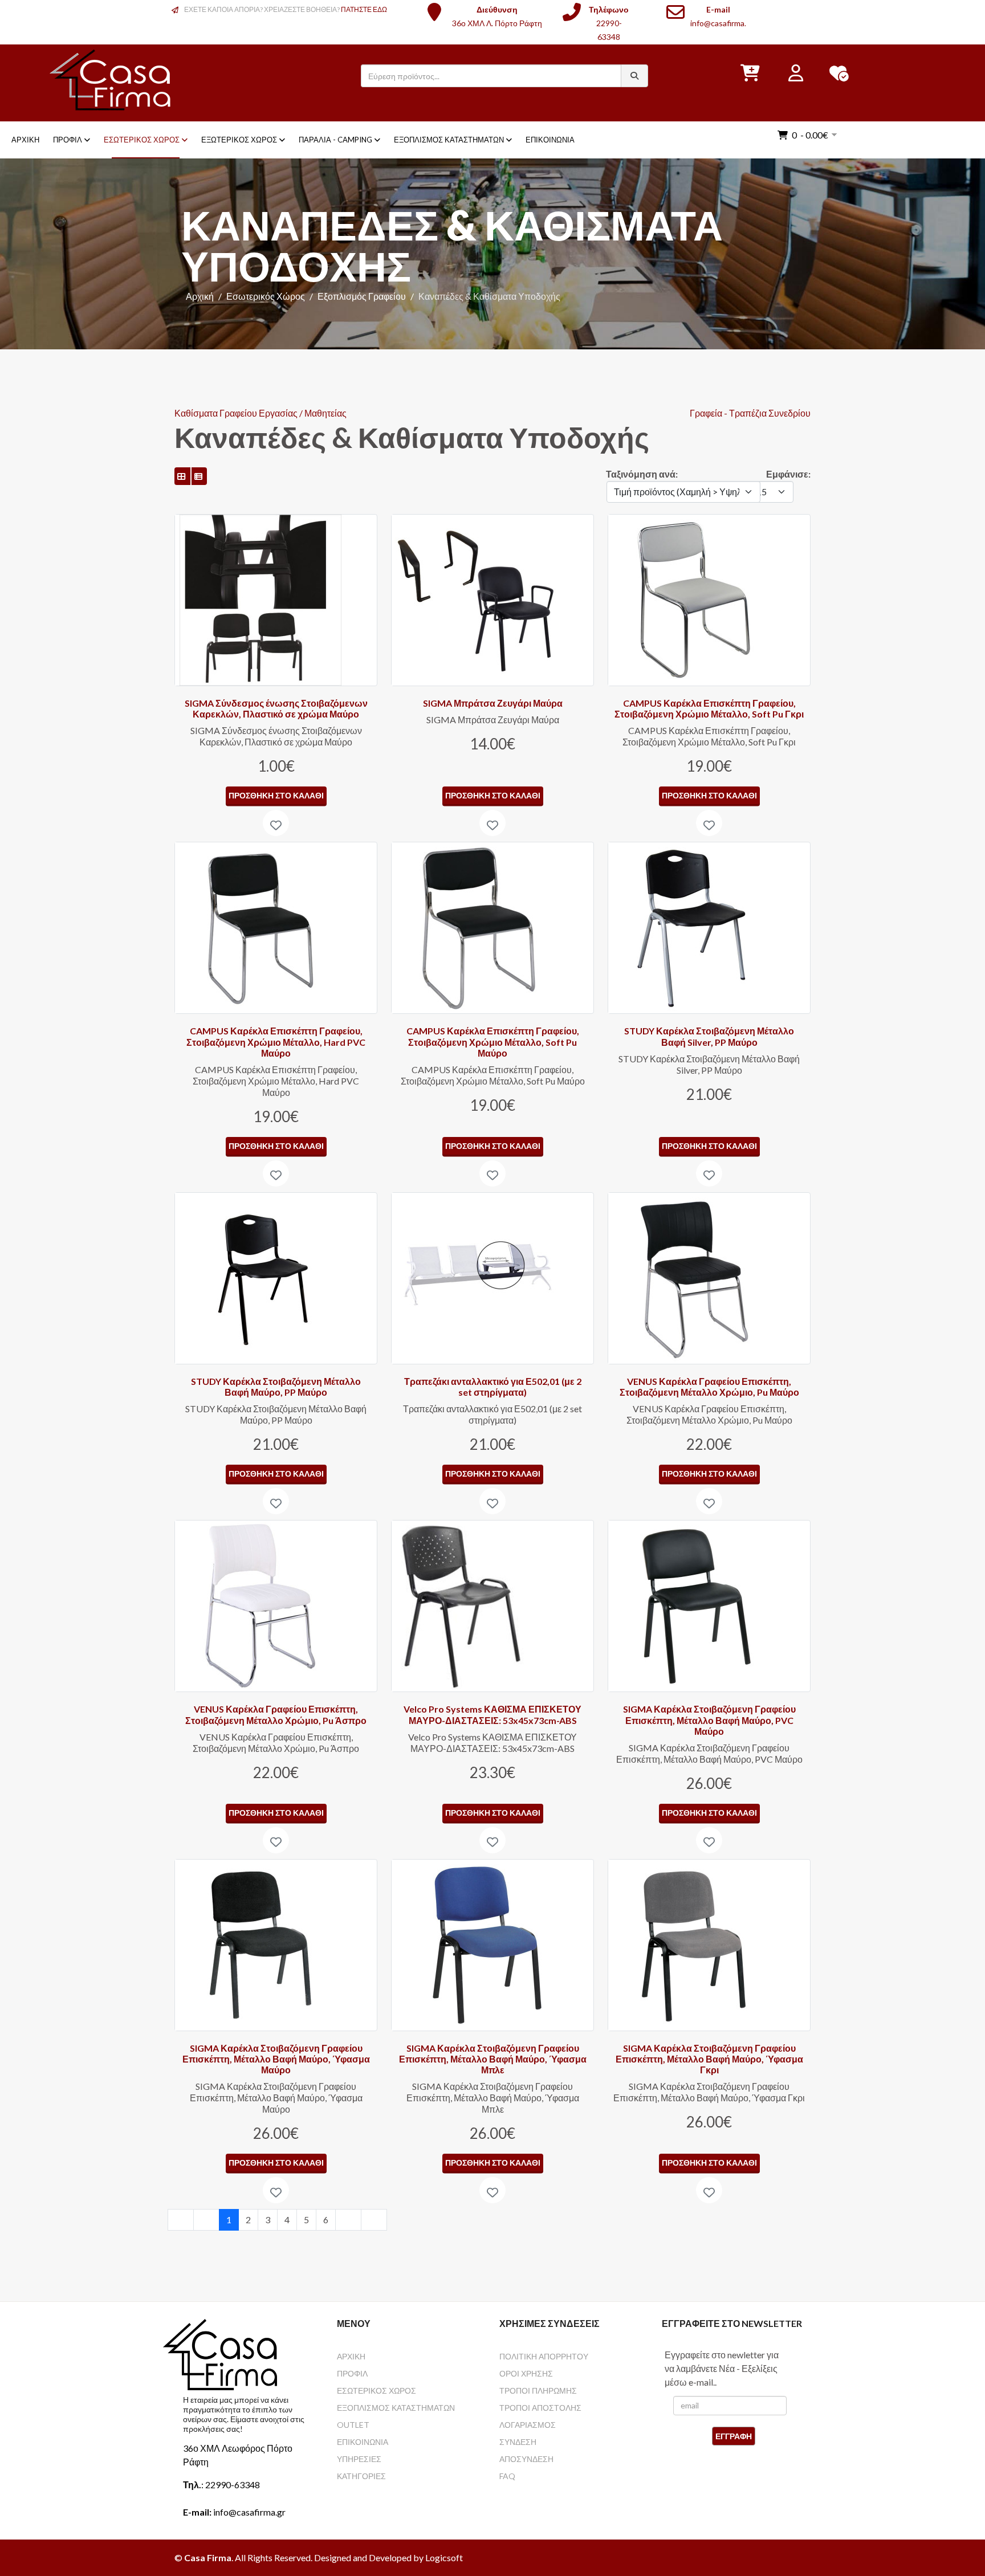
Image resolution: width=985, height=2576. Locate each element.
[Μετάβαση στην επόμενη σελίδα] (348, 2220)
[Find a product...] (634, 76)
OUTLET (353, 2425)
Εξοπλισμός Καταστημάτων (449, 140)
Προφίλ (68, 140)
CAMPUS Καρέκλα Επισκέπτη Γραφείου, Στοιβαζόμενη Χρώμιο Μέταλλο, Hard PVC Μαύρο (276, 1042)
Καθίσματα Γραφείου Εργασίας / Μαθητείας (261, 413)
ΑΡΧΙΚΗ (351, 2356)
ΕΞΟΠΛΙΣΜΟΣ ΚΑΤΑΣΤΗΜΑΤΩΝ (396, 2408)
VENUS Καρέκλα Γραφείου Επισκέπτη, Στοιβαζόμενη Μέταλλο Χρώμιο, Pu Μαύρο (709, 1387)
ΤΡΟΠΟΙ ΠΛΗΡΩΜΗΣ (538, 2390)
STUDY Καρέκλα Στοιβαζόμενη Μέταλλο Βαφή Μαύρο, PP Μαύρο (276, 1387)
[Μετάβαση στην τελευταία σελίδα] (374, 2220)
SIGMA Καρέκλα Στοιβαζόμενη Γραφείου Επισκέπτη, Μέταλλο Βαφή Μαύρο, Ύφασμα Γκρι (709, 2059)
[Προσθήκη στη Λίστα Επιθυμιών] (276, 823)
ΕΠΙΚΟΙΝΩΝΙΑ (363, 2442)
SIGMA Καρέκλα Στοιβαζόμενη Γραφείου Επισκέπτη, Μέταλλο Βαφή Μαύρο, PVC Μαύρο (709, 1720)
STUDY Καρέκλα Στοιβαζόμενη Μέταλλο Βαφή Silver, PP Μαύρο (709, 1036)
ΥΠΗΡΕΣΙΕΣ (359, 2459)
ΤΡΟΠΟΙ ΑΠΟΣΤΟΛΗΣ (540, 2408)
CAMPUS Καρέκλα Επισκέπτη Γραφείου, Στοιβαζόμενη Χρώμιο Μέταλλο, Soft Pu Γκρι (709, 708)
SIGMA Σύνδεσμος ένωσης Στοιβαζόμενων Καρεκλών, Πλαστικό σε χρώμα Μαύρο (276, 708)
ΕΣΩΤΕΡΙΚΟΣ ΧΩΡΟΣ (377, 2390)
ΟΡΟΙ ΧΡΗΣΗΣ (526, 2373)
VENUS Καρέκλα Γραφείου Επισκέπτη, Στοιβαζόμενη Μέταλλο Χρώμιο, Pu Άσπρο (276, 1714)
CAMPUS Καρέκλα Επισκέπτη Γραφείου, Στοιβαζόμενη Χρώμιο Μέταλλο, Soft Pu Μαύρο (493, 1042)
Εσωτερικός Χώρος (142, 140)
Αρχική (25, 140)
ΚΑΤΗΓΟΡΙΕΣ (361, 2476)
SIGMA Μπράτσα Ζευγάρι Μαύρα (493, 703)
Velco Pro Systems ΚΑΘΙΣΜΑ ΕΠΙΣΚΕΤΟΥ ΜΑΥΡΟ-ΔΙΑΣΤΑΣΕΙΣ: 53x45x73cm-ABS (492, 1714)
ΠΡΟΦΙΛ (352, 2373)
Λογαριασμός (528, 2425)
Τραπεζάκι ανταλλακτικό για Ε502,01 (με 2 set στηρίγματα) (493, 1387)
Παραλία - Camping (335, 140)
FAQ (507, 2476)
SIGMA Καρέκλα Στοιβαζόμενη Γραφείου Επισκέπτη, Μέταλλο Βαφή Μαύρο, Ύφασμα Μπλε (493, 2059)
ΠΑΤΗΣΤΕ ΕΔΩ (364, 9)
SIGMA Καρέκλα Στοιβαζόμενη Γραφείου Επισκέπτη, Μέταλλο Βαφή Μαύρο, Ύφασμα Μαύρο (276, 2059)
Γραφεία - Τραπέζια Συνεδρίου (750, 413)
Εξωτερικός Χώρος (239, 140)
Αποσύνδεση (526, 2459)
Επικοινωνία (550, 140)
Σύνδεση (518, 2442)
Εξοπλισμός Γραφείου (362, 296)
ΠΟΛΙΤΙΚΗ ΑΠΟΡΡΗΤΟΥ (544, 2356)
